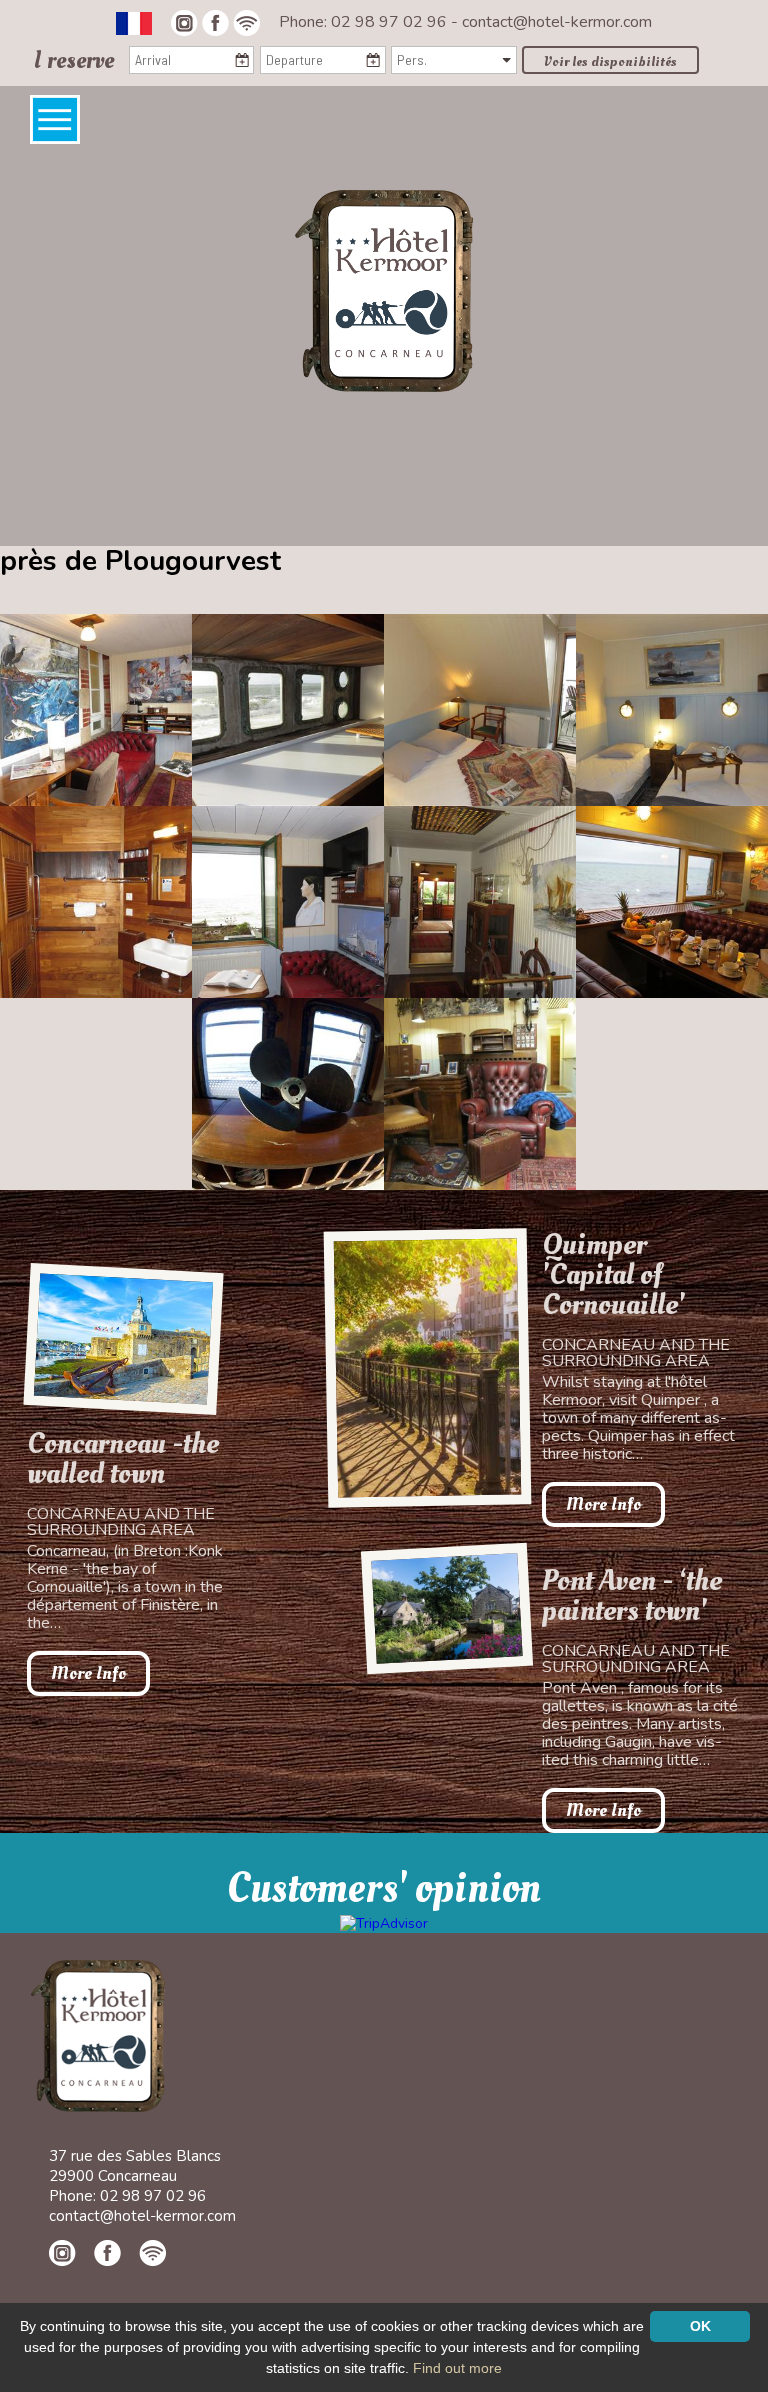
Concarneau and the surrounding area (121, 1522)
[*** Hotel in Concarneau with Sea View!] (384, 289)
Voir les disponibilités (610, 61)
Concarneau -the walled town (123, 1459)
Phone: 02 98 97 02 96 (365, 22)
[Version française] (134, 22)
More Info (88, 1673)
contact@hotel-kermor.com (557, 22)
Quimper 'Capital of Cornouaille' (613, 1275)
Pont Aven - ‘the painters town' (632, 1596)
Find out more (457, 2368)
